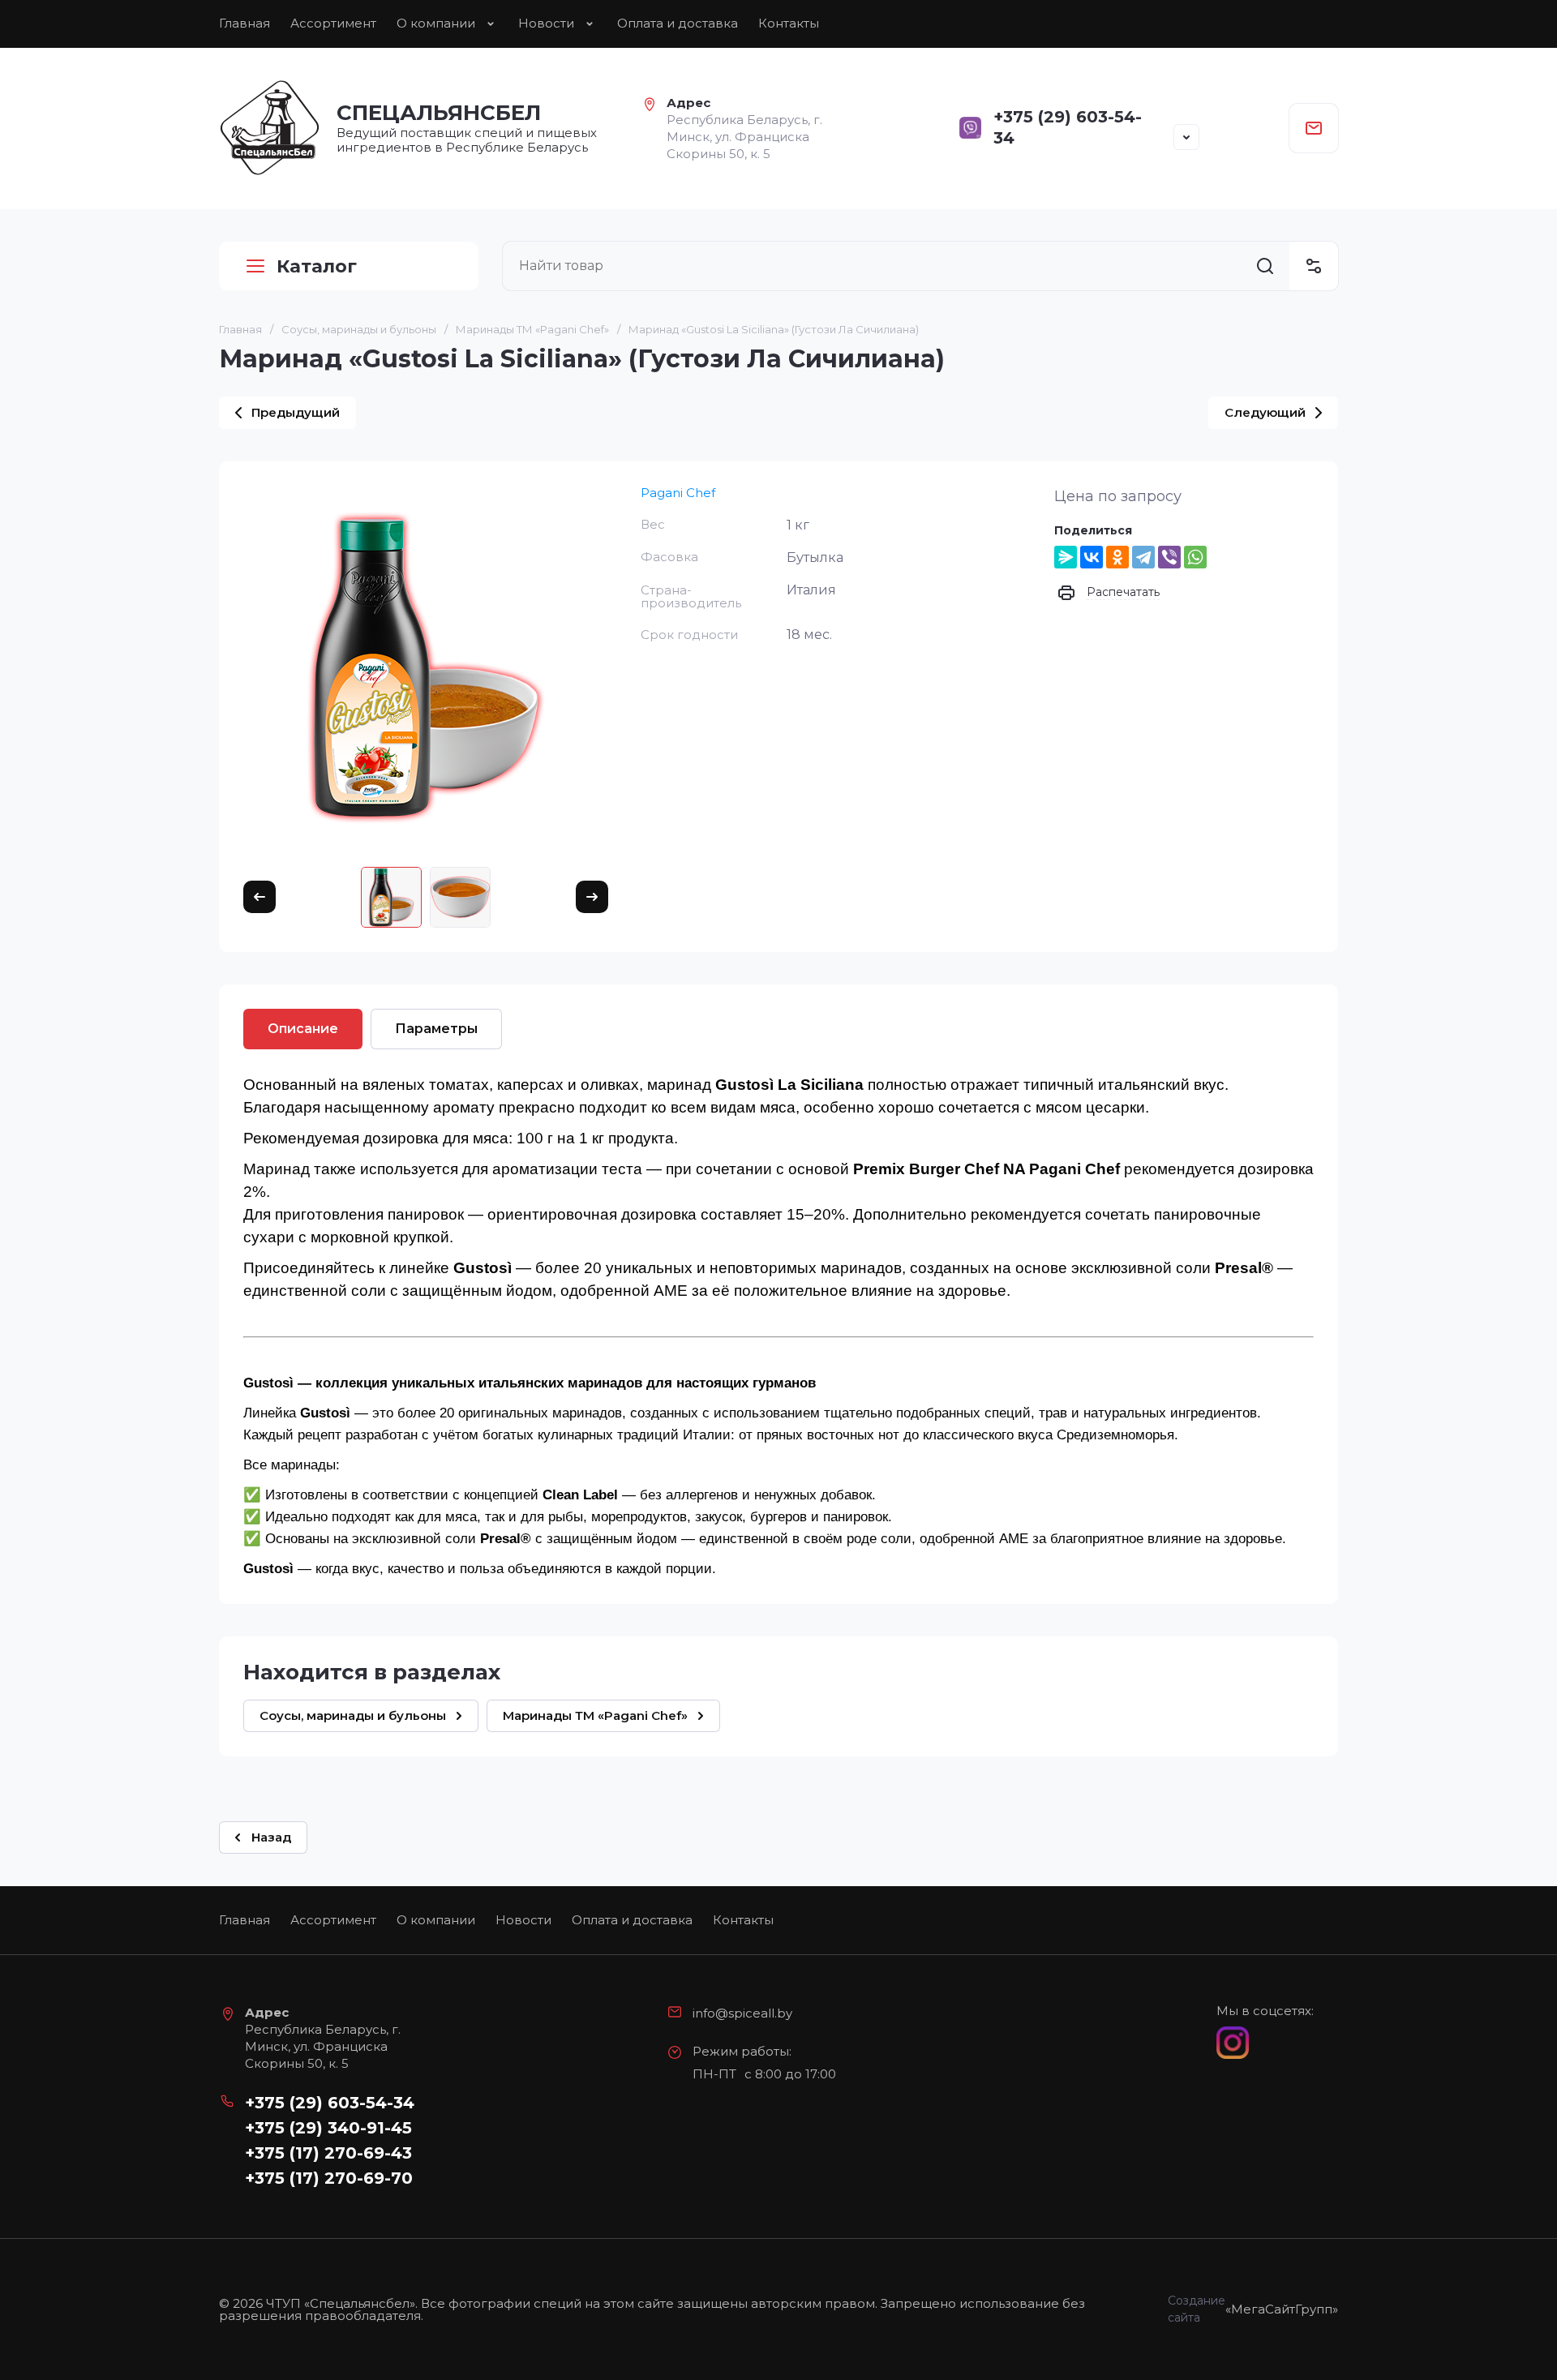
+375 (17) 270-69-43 (328, 2153)
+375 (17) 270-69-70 (329, 2178)
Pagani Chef (678, 493)
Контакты (789, 23)
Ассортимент (333, 23)
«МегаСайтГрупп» (1282, 2309)
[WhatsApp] (1195, 557)
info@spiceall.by (742, 2013)
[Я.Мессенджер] (1066, 557)
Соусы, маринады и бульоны (359, 329)
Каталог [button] (317, 266)
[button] (1186, 137)
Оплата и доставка (678, 23)
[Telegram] (1143, 557)
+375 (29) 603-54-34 (330, 2103)
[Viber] (1169, 557)
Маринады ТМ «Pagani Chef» (532, 329)
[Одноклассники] (1117, 557)
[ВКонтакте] (1092, 557)
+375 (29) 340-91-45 (328, 2128)
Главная (244, 23)
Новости (546, 23)
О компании (436, 23)
